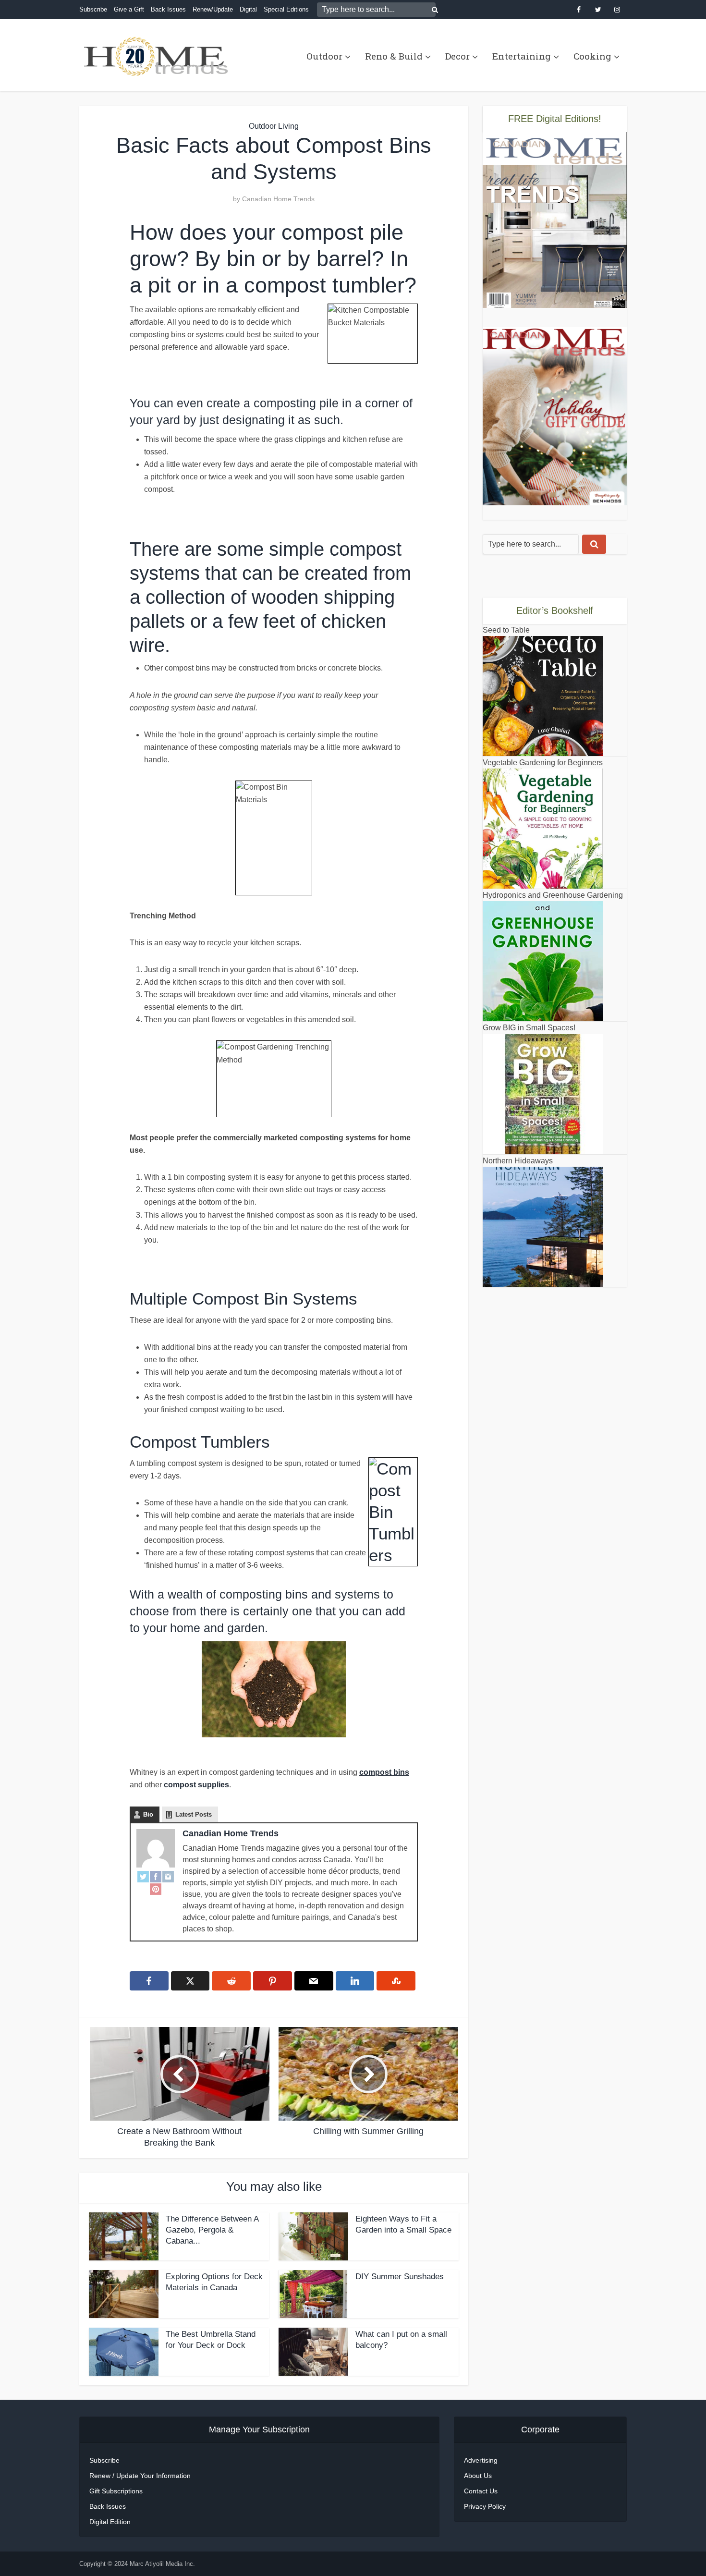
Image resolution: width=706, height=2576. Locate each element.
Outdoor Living (274, 126)
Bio (148, 1814)
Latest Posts (194, 1814)
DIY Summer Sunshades (400, 2277)
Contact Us (481, 2491)
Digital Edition (110, 2522)
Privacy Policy (485, 2506)
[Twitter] (143, 1876)
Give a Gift (129, 9)
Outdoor (324, 56)
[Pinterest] (156, 1889)
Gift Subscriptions (116, 2491)
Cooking (592, 56)
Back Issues (168, 9)
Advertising (481, 2460)
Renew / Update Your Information (140, 2476)
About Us (478, 2476)
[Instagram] (168, 1876)
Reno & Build (394, 56)
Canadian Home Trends (278, 199)
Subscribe (93, 9)
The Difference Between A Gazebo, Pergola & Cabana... (212, 2230)
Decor (457, 56)
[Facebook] (156, 1876)
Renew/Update (213, 9)
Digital (248, 9)
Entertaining (522, 56)
